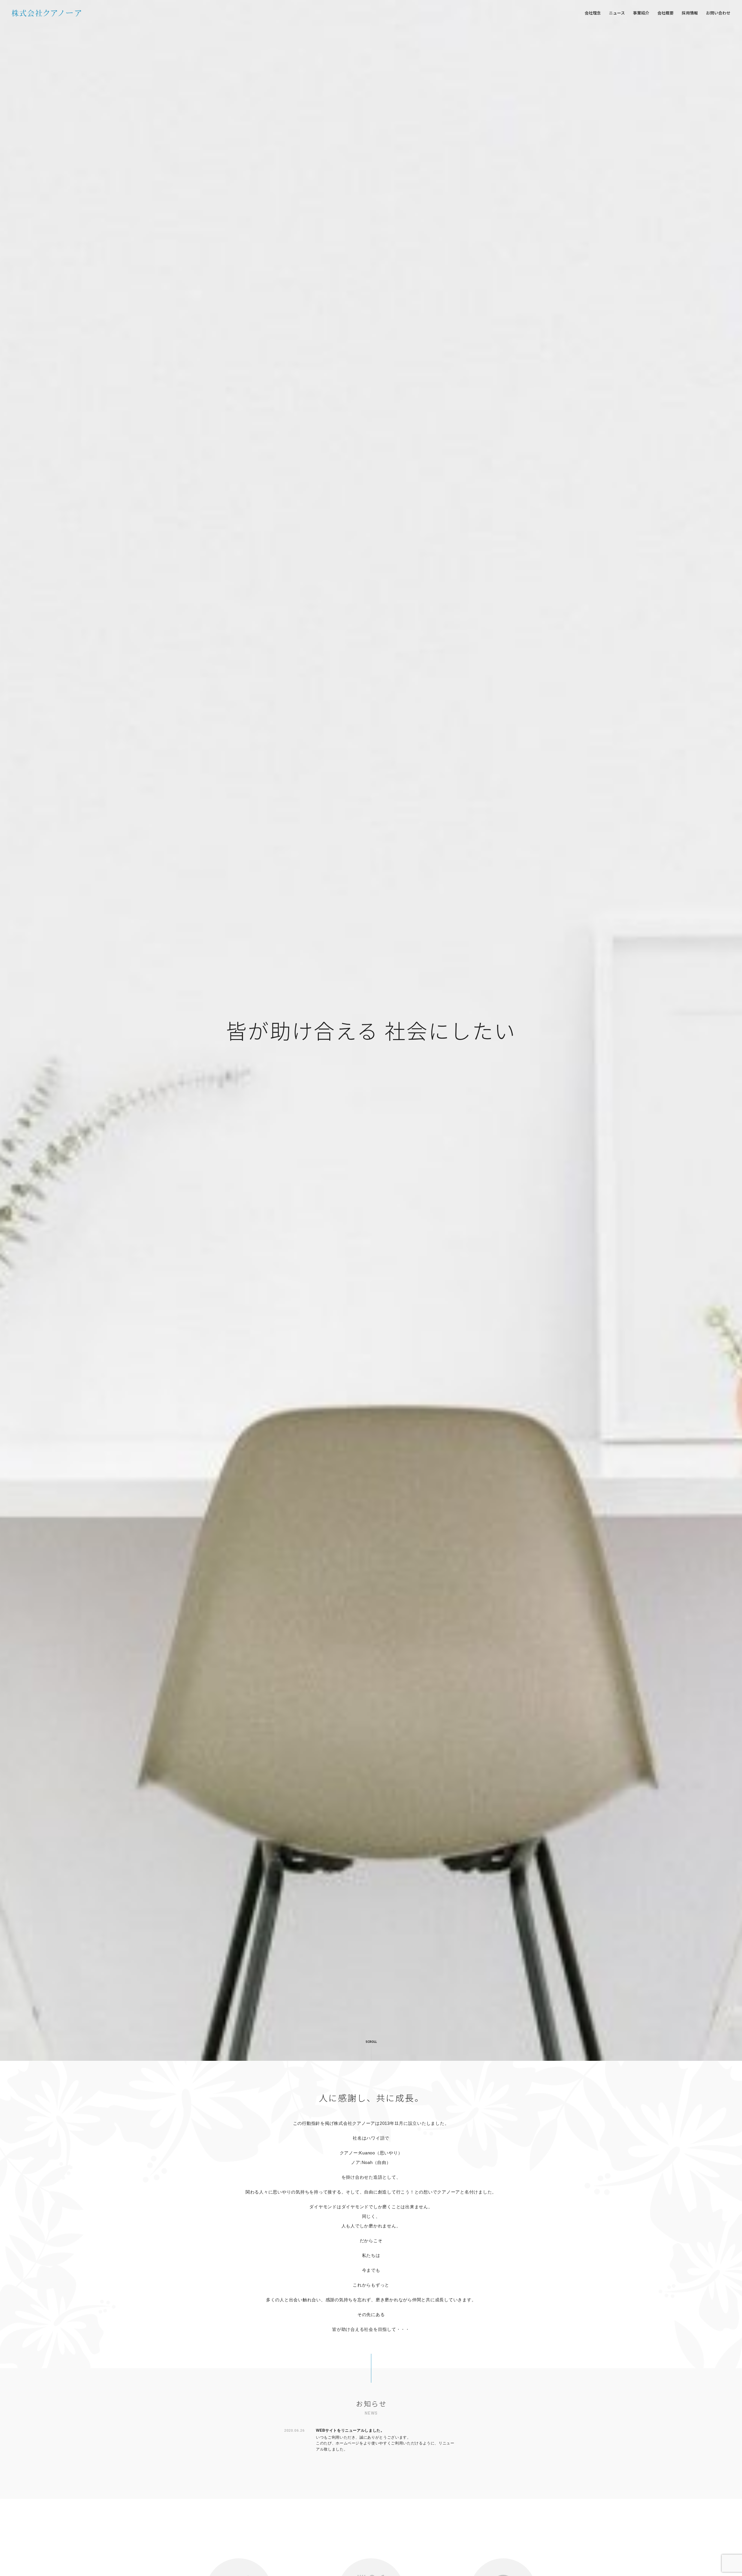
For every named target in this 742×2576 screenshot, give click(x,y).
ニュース (617, 13)
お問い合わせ (718, 13)
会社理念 (593, 13)
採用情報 (690, 13)
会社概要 (665, 13)
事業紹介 (641, 13)
